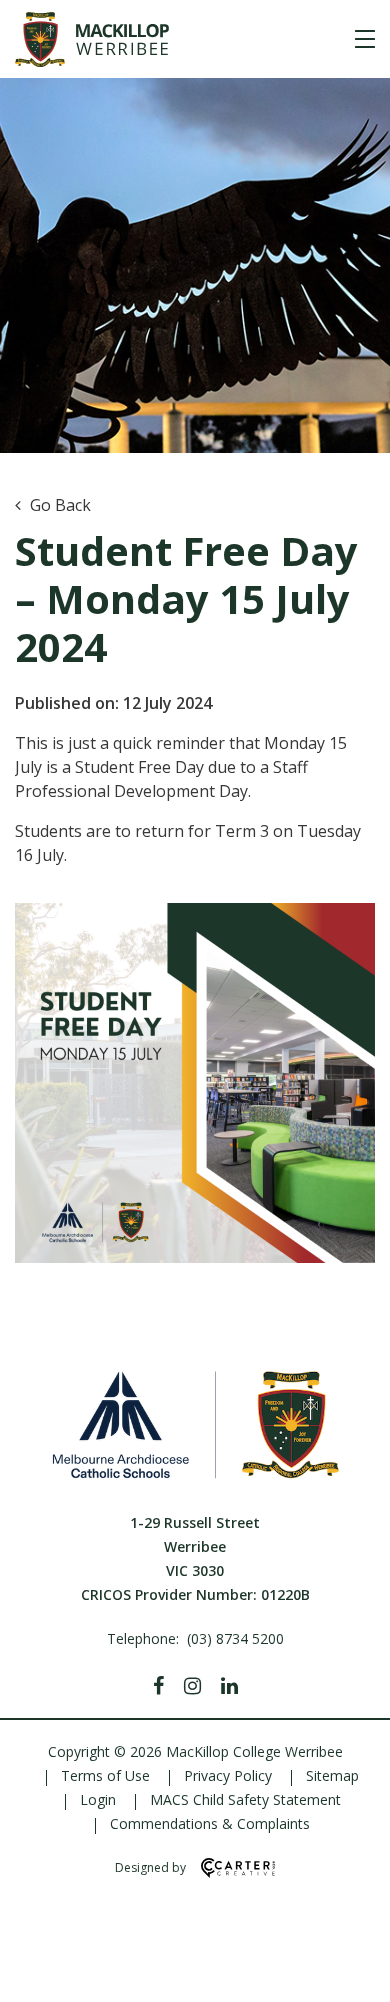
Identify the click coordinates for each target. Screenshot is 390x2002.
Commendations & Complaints (210, 1823)
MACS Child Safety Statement (245, 1799)
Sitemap (332, 1775)
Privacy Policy (228, 1775)
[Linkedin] (229, 1686)
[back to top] (350, 1970)
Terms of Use (105, 1775)
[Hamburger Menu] (365, 39)
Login (98, 1799)
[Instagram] (192, 1686)
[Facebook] (158, 1686)
